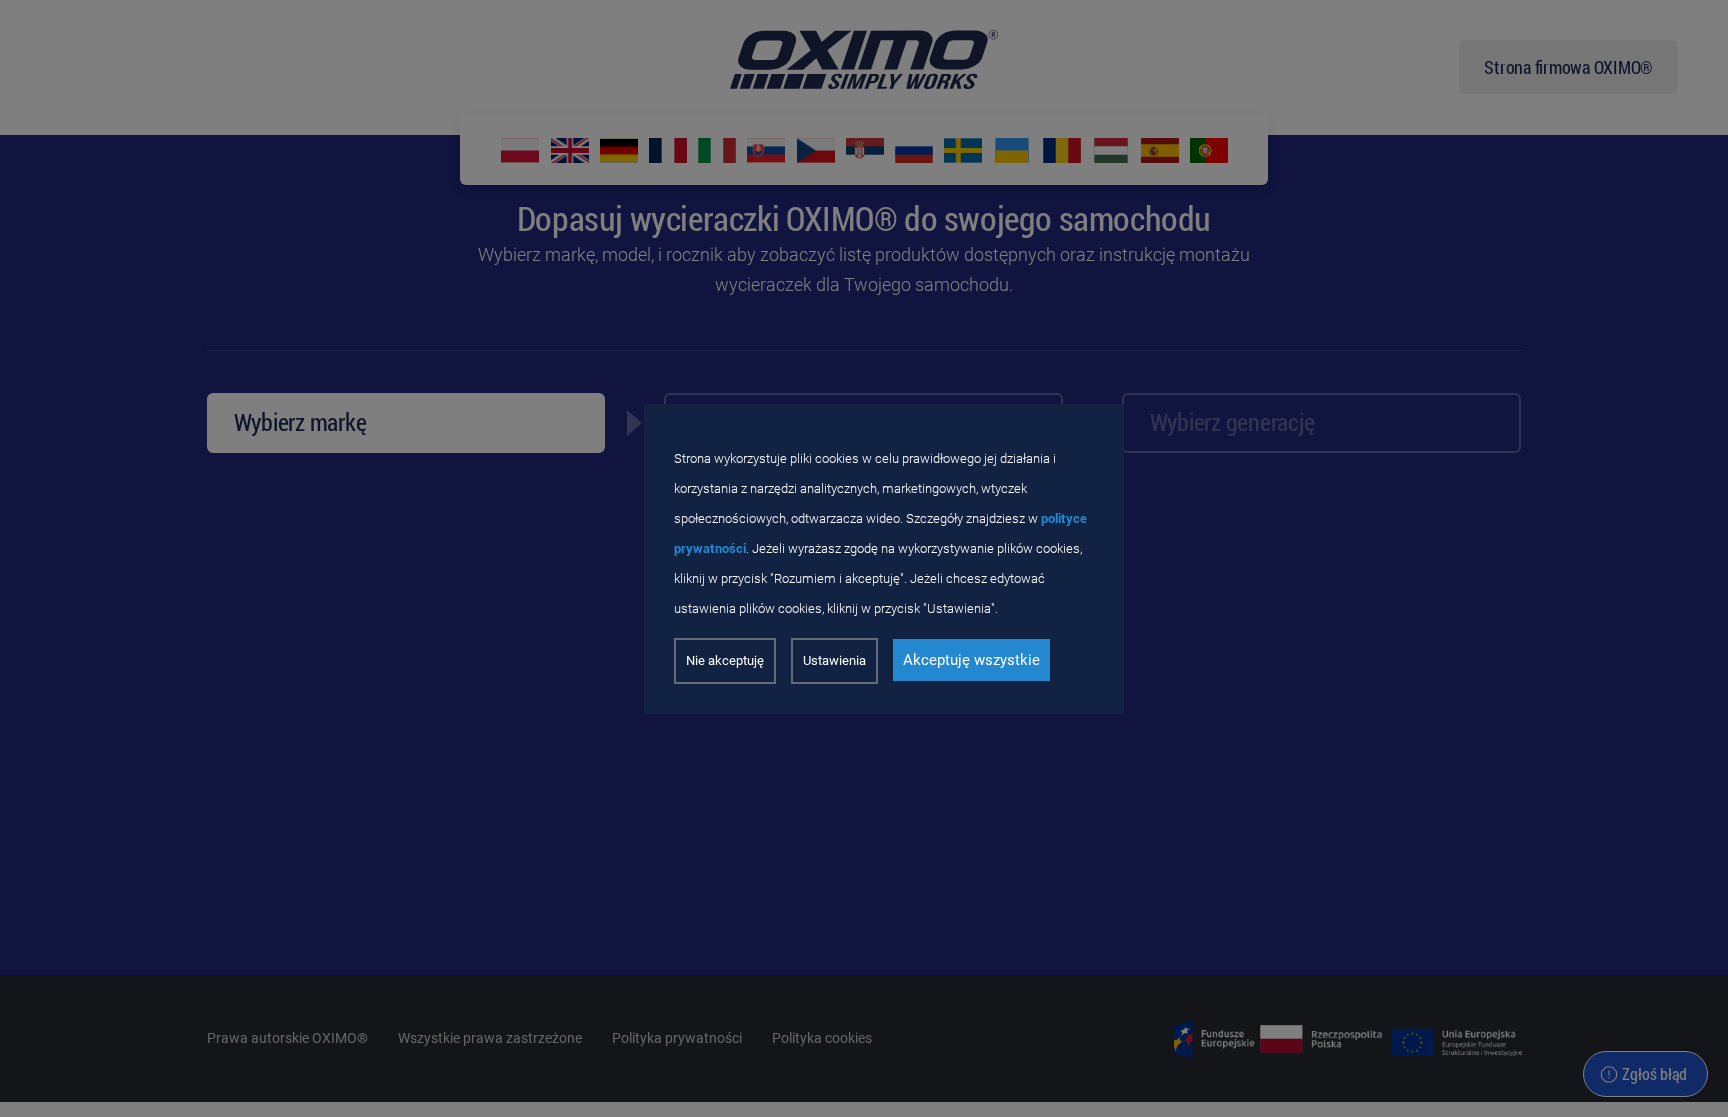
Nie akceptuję (725, 660)
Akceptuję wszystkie (971, 660)
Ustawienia (834, 660)
